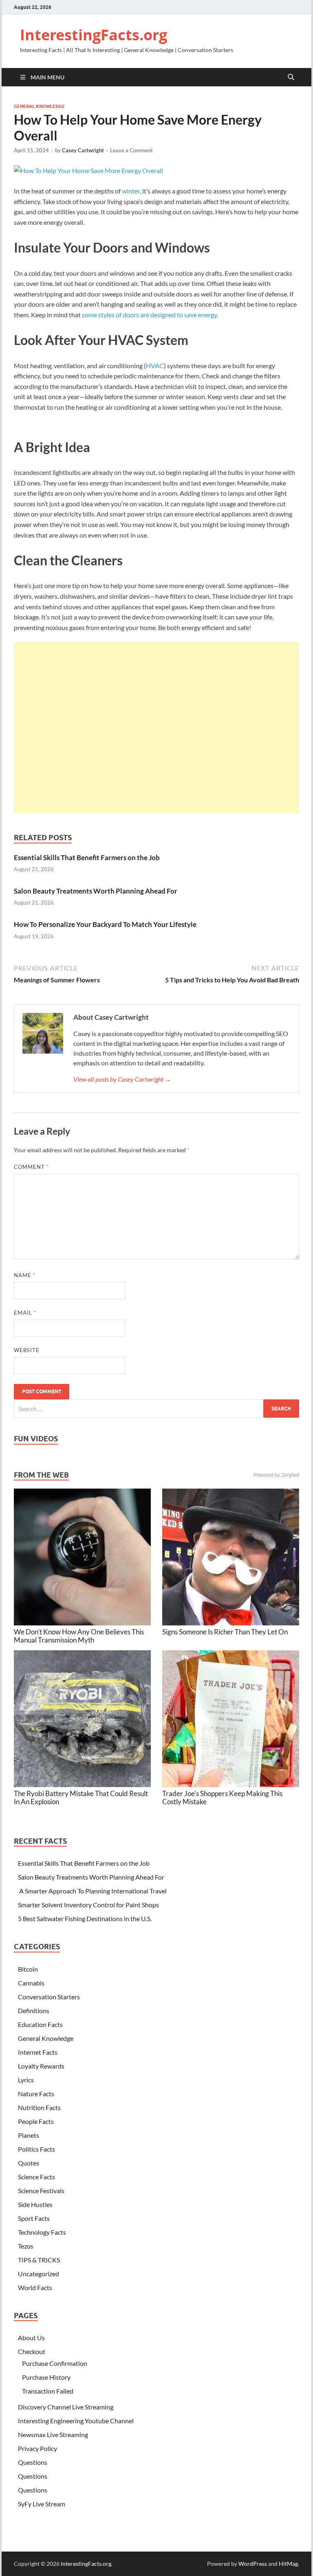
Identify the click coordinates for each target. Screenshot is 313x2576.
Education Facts (40, 2024)
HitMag (288, 2564)
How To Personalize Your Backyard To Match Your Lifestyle (105, 924)
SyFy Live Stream (42, 2504)
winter (131, 191)
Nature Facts (36, 2094)
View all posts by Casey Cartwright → (122, 1079)
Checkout (32, 2351)
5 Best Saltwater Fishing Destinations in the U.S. (85, 1918)
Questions (33, 2462)
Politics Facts (36, 2149)
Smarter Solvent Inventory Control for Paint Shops (88, 1905)
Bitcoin (28, 1969)
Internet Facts (38, 2052)
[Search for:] (156, 1409)
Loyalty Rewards (41, 2066)
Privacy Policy (37, 2448)
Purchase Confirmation (55, 2363)
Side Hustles (35, 2204)
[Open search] (291, 77)
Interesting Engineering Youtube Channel (76, 2421)
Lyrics (26, 2080)
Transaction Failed (48, 2391)
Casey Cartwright (83, 150)
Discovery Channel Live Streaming (66, 2407)
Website (27, 1350)
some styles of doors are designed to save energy (149, 315)
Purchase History (46, 2377)
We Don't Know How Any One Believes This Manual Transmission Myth (79, 1636)
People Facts (36, 2121)
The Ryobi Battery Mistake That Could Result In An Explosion (81, 1797)
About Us (31, 2338)
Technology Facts (42, 2232)
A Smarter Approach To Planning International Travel (92, 1891)
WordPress (253, 2564)
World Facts (35, 2287)
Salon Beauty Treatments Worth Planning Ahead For (96, 891)
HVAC (155, 366)
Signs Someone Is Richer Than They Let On (225, 1632)
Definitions (34, 2011)
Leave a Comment (131, 150)
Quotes (29, 2163)
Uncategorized (39, 2274)
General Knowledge (39, 106)
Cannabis (31, 1983)
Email (25, 1313)
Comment (31, 1167)
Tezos (26, 2246)
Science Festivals (41, 2191)
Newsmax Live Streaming (53, 2434)
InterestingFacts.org (94, 35)
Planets (29, 2135)
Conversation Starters (49, 1997)
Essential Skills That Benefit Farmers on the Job (87, 858)
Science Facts (36, 2177)
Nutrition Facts (39, 2107)
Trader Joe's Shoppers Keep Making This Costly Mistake (222, 1797)
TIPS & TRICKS (39, 2260)
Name (25, 1275)
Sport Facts (34, 2218)
